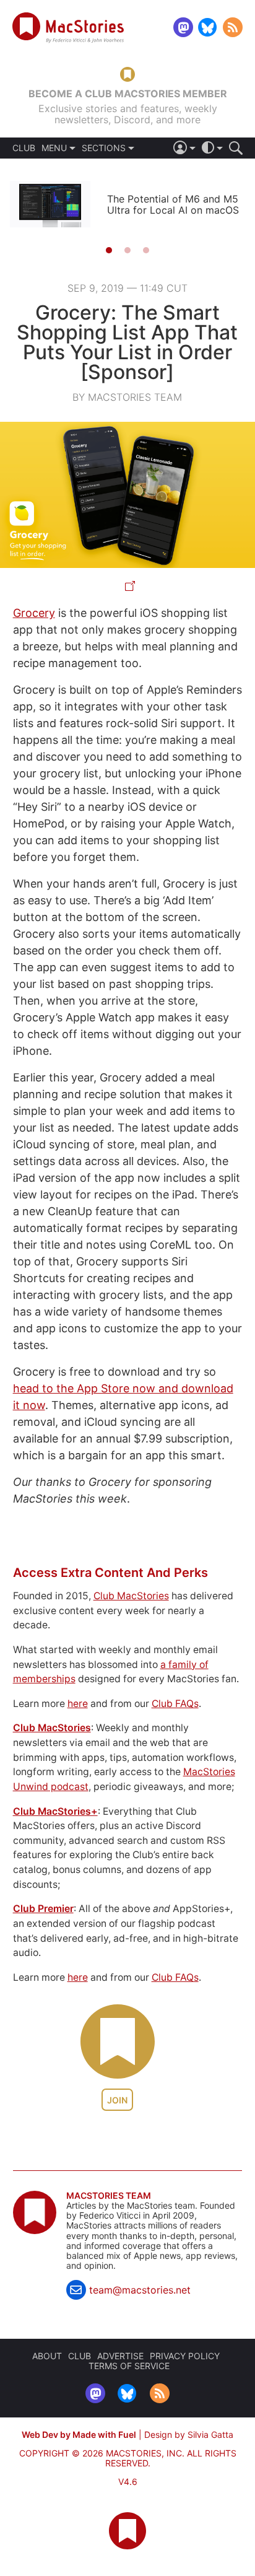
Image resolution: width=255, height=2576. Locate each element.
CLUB (24, 148)
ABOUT (47, 2356)
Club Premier (43, 1909)
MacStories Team (109, 2196)
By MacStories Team (127, 397)
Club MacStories (131, 1596)
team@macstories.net (140, 2290)
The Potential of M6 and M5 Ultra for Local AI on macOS (173, 204)
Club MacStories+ (55, 1811)
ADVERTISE (120, 2356)
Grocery (34, 613)
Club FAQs (175, 1704)
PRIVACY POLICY (185, 2356)
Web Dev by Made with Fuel (79, 2434)
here (78, 1704)
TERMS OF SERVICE (129, 2366)
